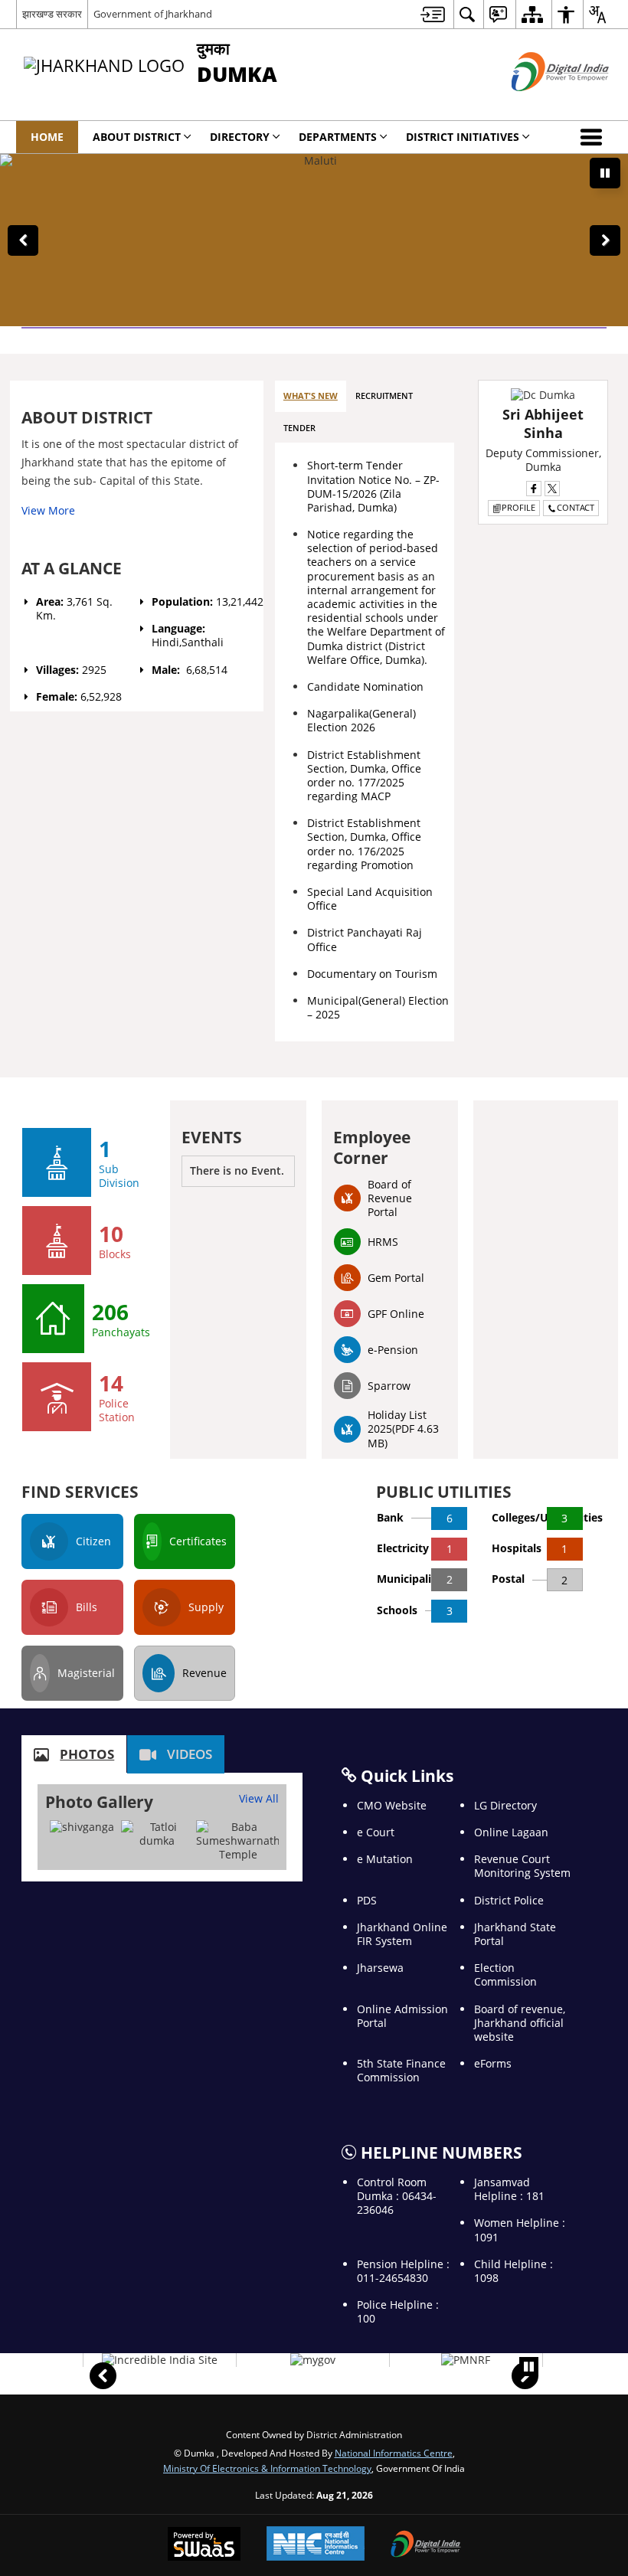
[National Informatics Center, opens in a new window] (316, 2545)
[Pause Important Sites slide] (529, 2367)
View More (48, 510)
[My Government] (313, 2360)
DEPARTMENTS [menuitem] (338, 137)
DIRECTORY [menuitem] (240, 137)
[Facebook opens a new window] (534, 489)
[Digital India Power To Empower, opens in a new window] (426, 2545)
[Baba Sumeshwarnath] (238, 1841)
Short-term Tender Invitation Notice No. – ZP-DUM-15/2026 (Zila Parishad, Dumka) (373, 486)
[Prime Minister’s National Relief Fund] (466, 2360)
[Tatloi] (157, 1834)
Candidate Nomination (365, 686)
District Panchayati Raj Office (365, 939)
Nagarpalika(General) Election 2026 (361, 720)
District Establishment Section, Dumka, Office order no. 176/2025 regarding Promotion (364, 844)
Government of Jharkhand (153, 14)
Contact (576, 507)
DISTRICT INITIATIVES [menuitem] (463, 137)
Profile (518, 507)
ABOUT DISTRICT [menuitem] (137, 137)
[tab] (311, 396)
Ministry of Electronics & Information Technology (267, 2468)
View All (259, 1798)
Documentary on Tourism (372, 974)
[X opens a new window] (552, 489)
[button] (594, 137)
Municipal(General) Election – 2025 (378, 1007)
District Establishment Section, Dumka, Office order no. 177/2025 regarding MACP (364, 776)
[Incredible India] (160, 2360)
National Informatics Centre (394, 2453)
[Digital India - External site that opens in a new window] (541, 104)
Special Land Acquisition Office (370, 899)
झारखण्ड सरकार (52, 14)
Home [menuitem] (47, 137)
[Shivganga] (82, 1827)
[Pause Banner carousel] (605, 173)
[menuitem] (433, 14)
